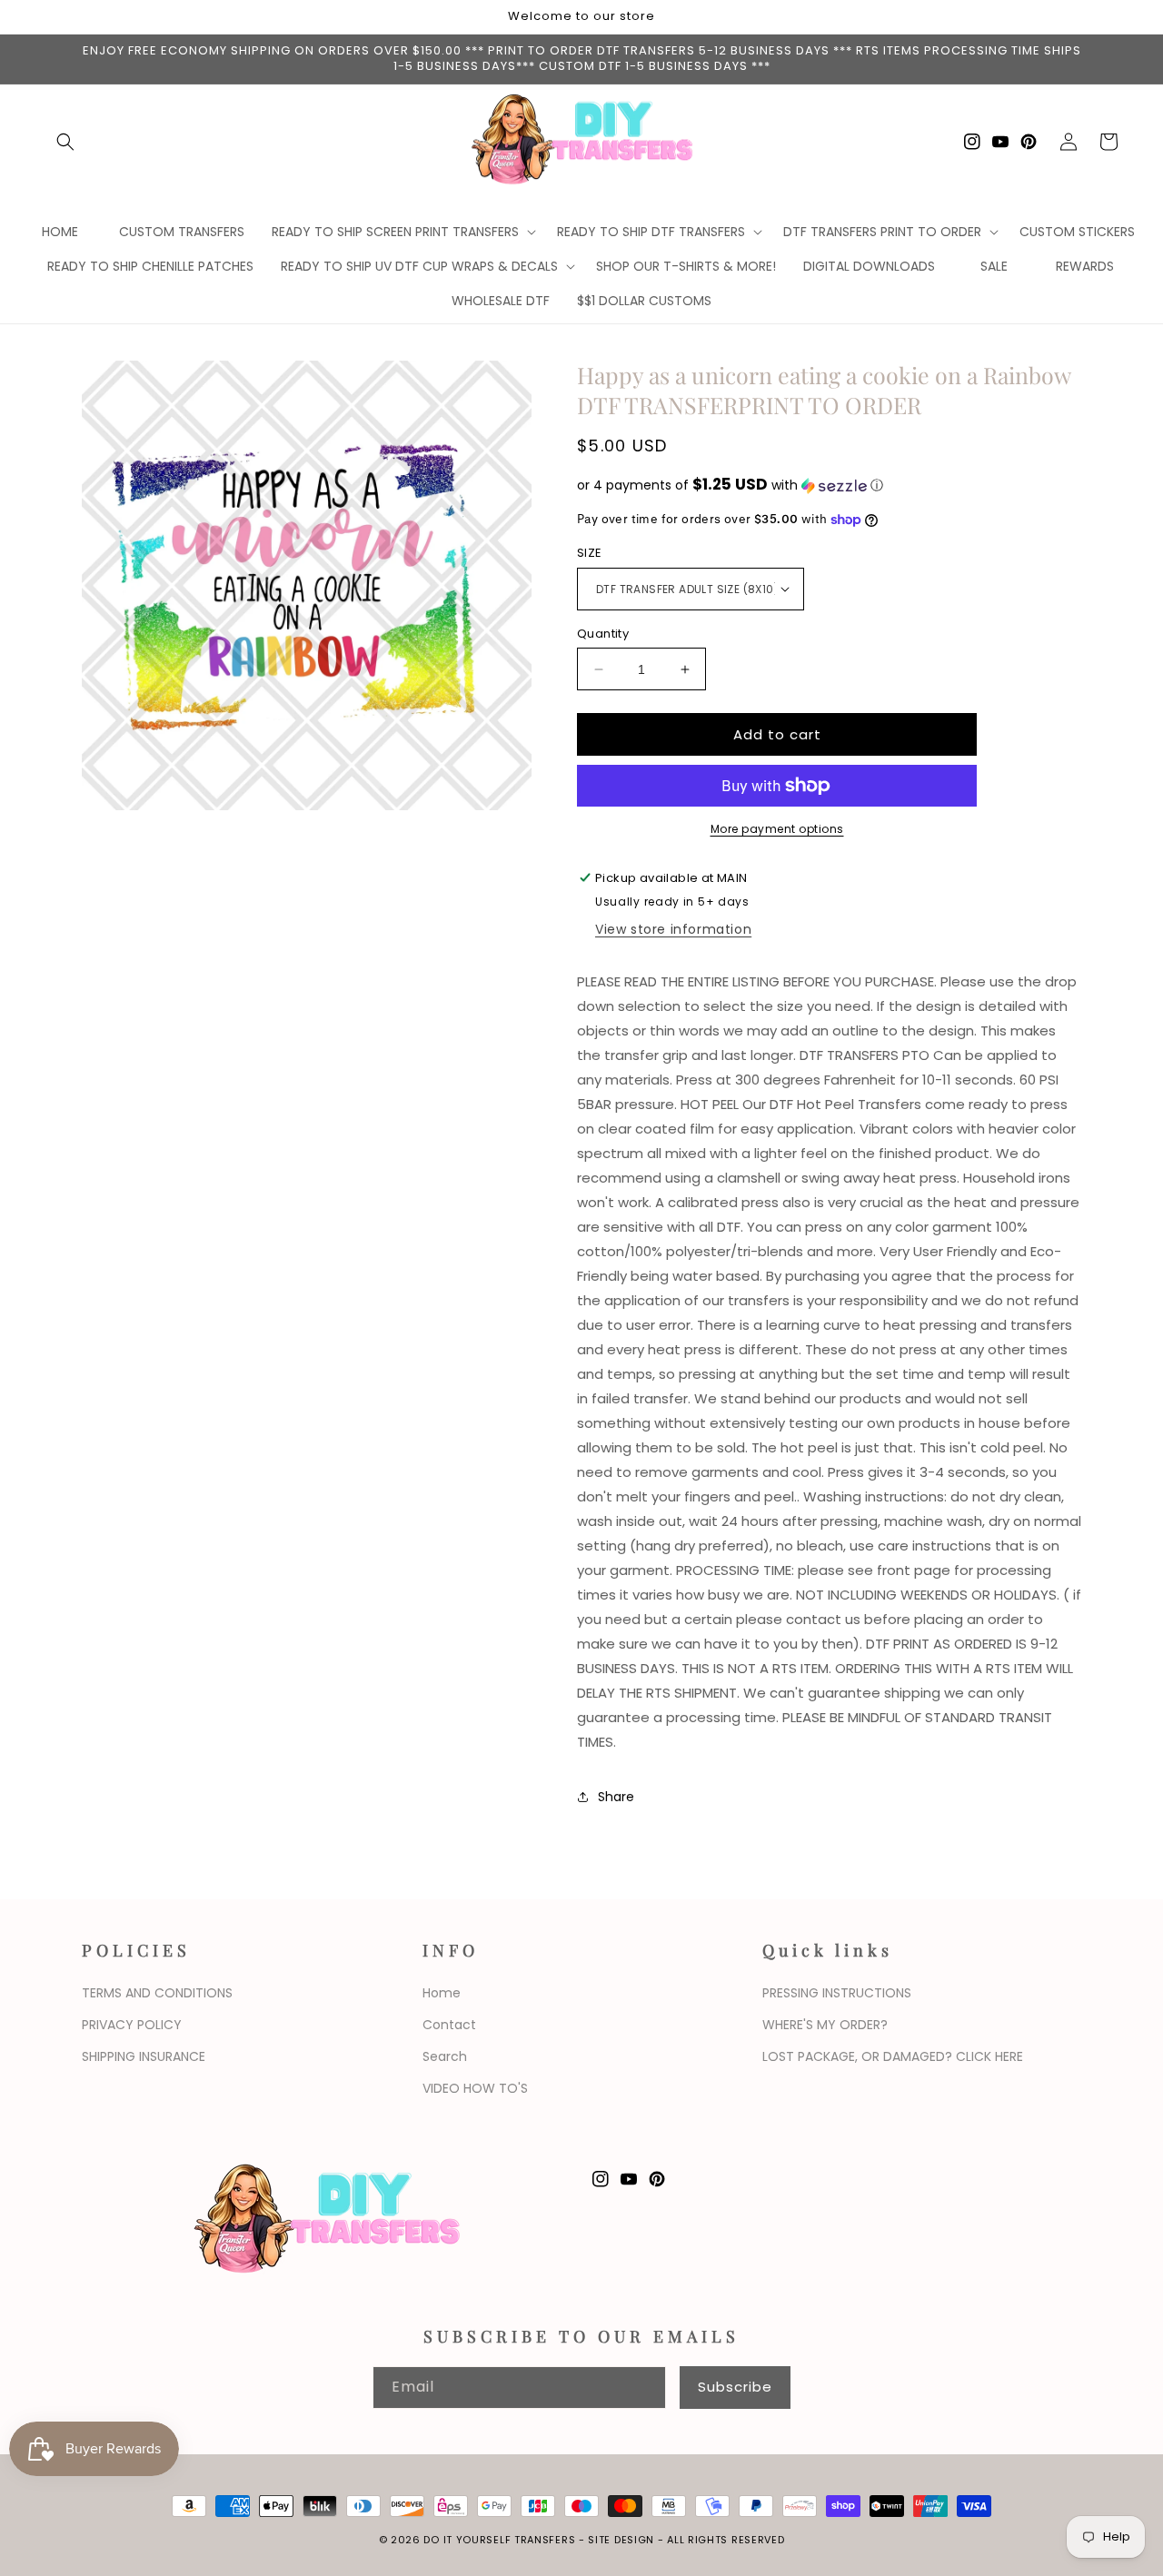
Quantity (603, 634)
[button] (65, 142)
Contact (449, 2025)
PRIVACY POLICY (132, 2025)
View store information (673, 929)
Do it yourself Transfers (499, 2540)
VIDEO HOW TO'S (475, 2088)
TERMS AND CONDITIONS (157, 1993)
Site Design (621, 2540)
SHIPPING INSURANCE (144, 2056)
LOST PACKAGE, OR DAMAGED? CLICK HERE (893, 2056)
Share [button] (616, 1797)
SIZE (590, 553)
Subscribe (735, 2387)
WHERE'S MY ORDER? (825, 2025)
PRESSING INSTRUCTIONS (837, 1993)
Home (442, 1993)
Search (445, 2056)
